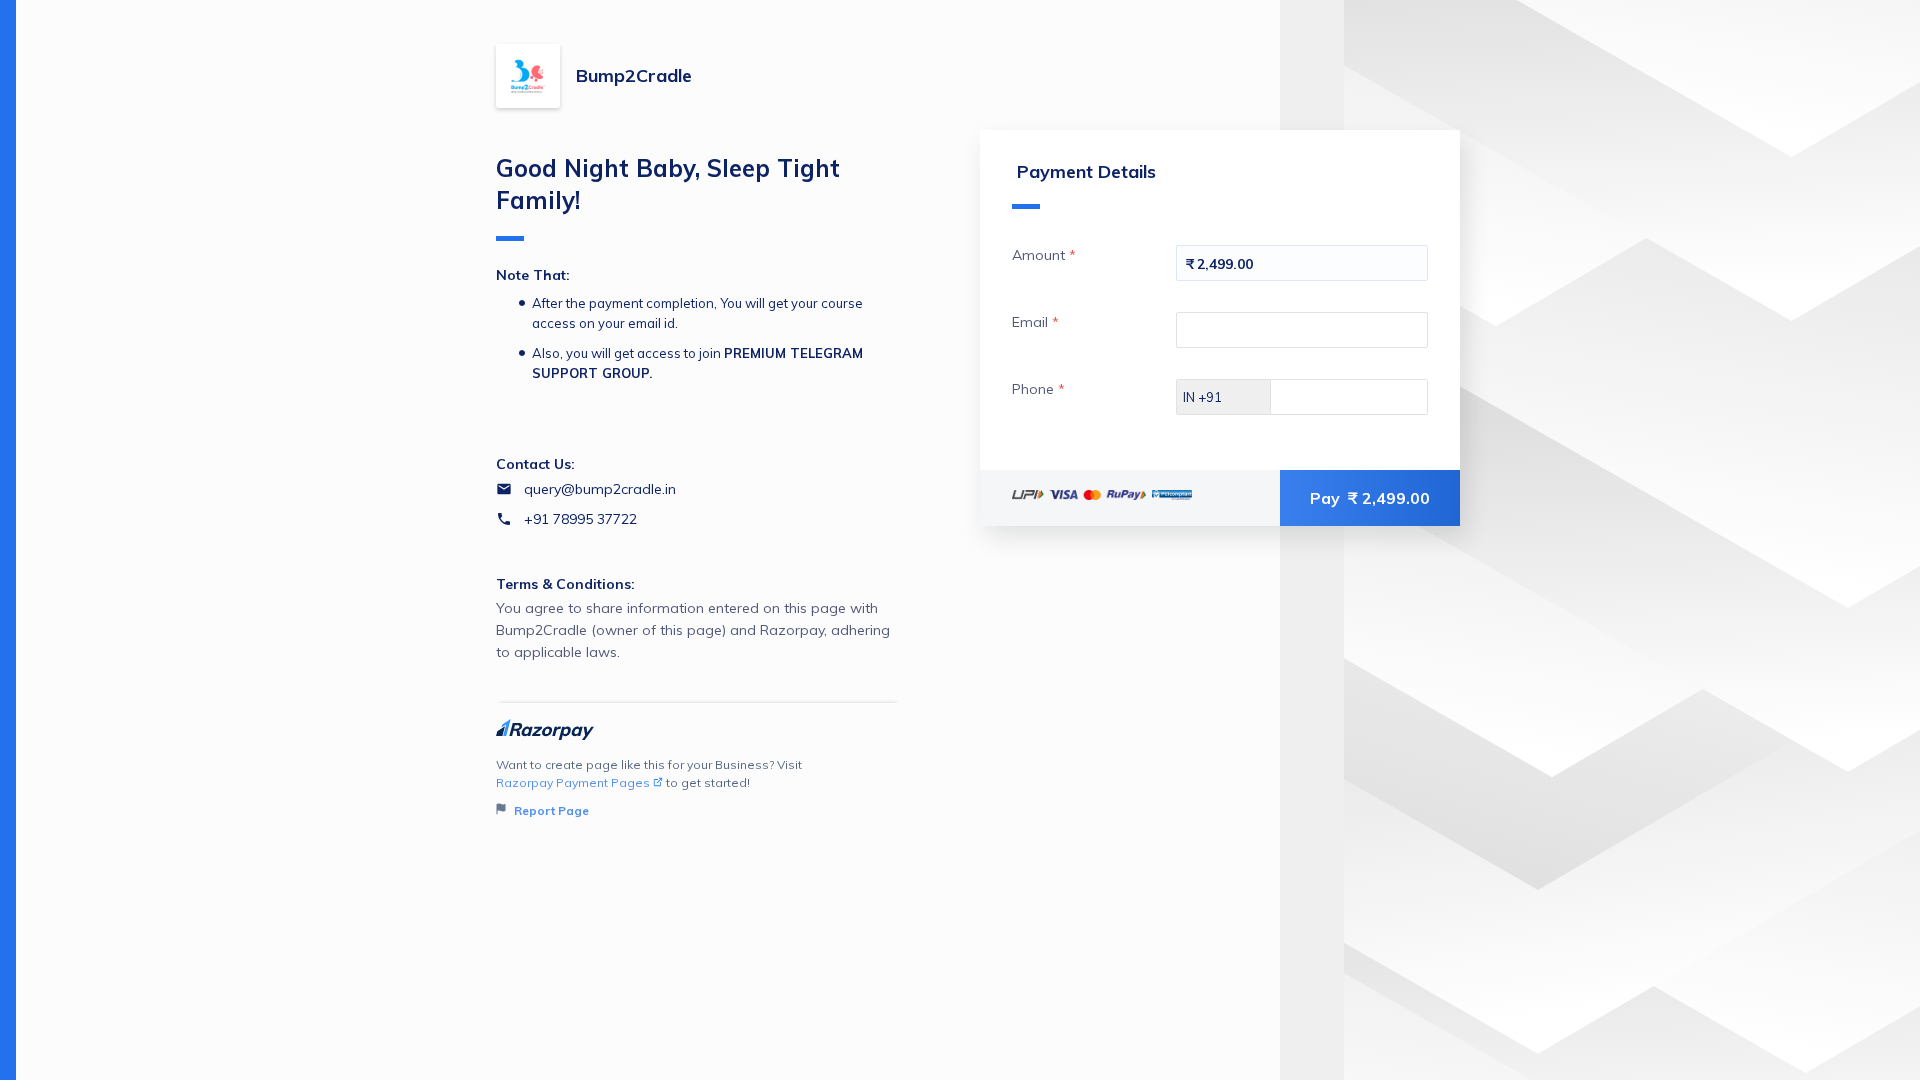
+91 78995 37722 (580, 519)
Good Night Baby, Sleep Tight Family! (668, 184)
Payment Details (1086, 171)
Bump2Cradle (634, 75)
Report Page (550, 810)
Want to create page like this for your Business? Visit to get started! (649, 787)
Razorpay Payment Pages (573, 782)
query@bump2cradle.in (600, 489)
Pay (1370, 498)
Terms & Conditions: (565, 584)
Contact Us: (535, 464)
